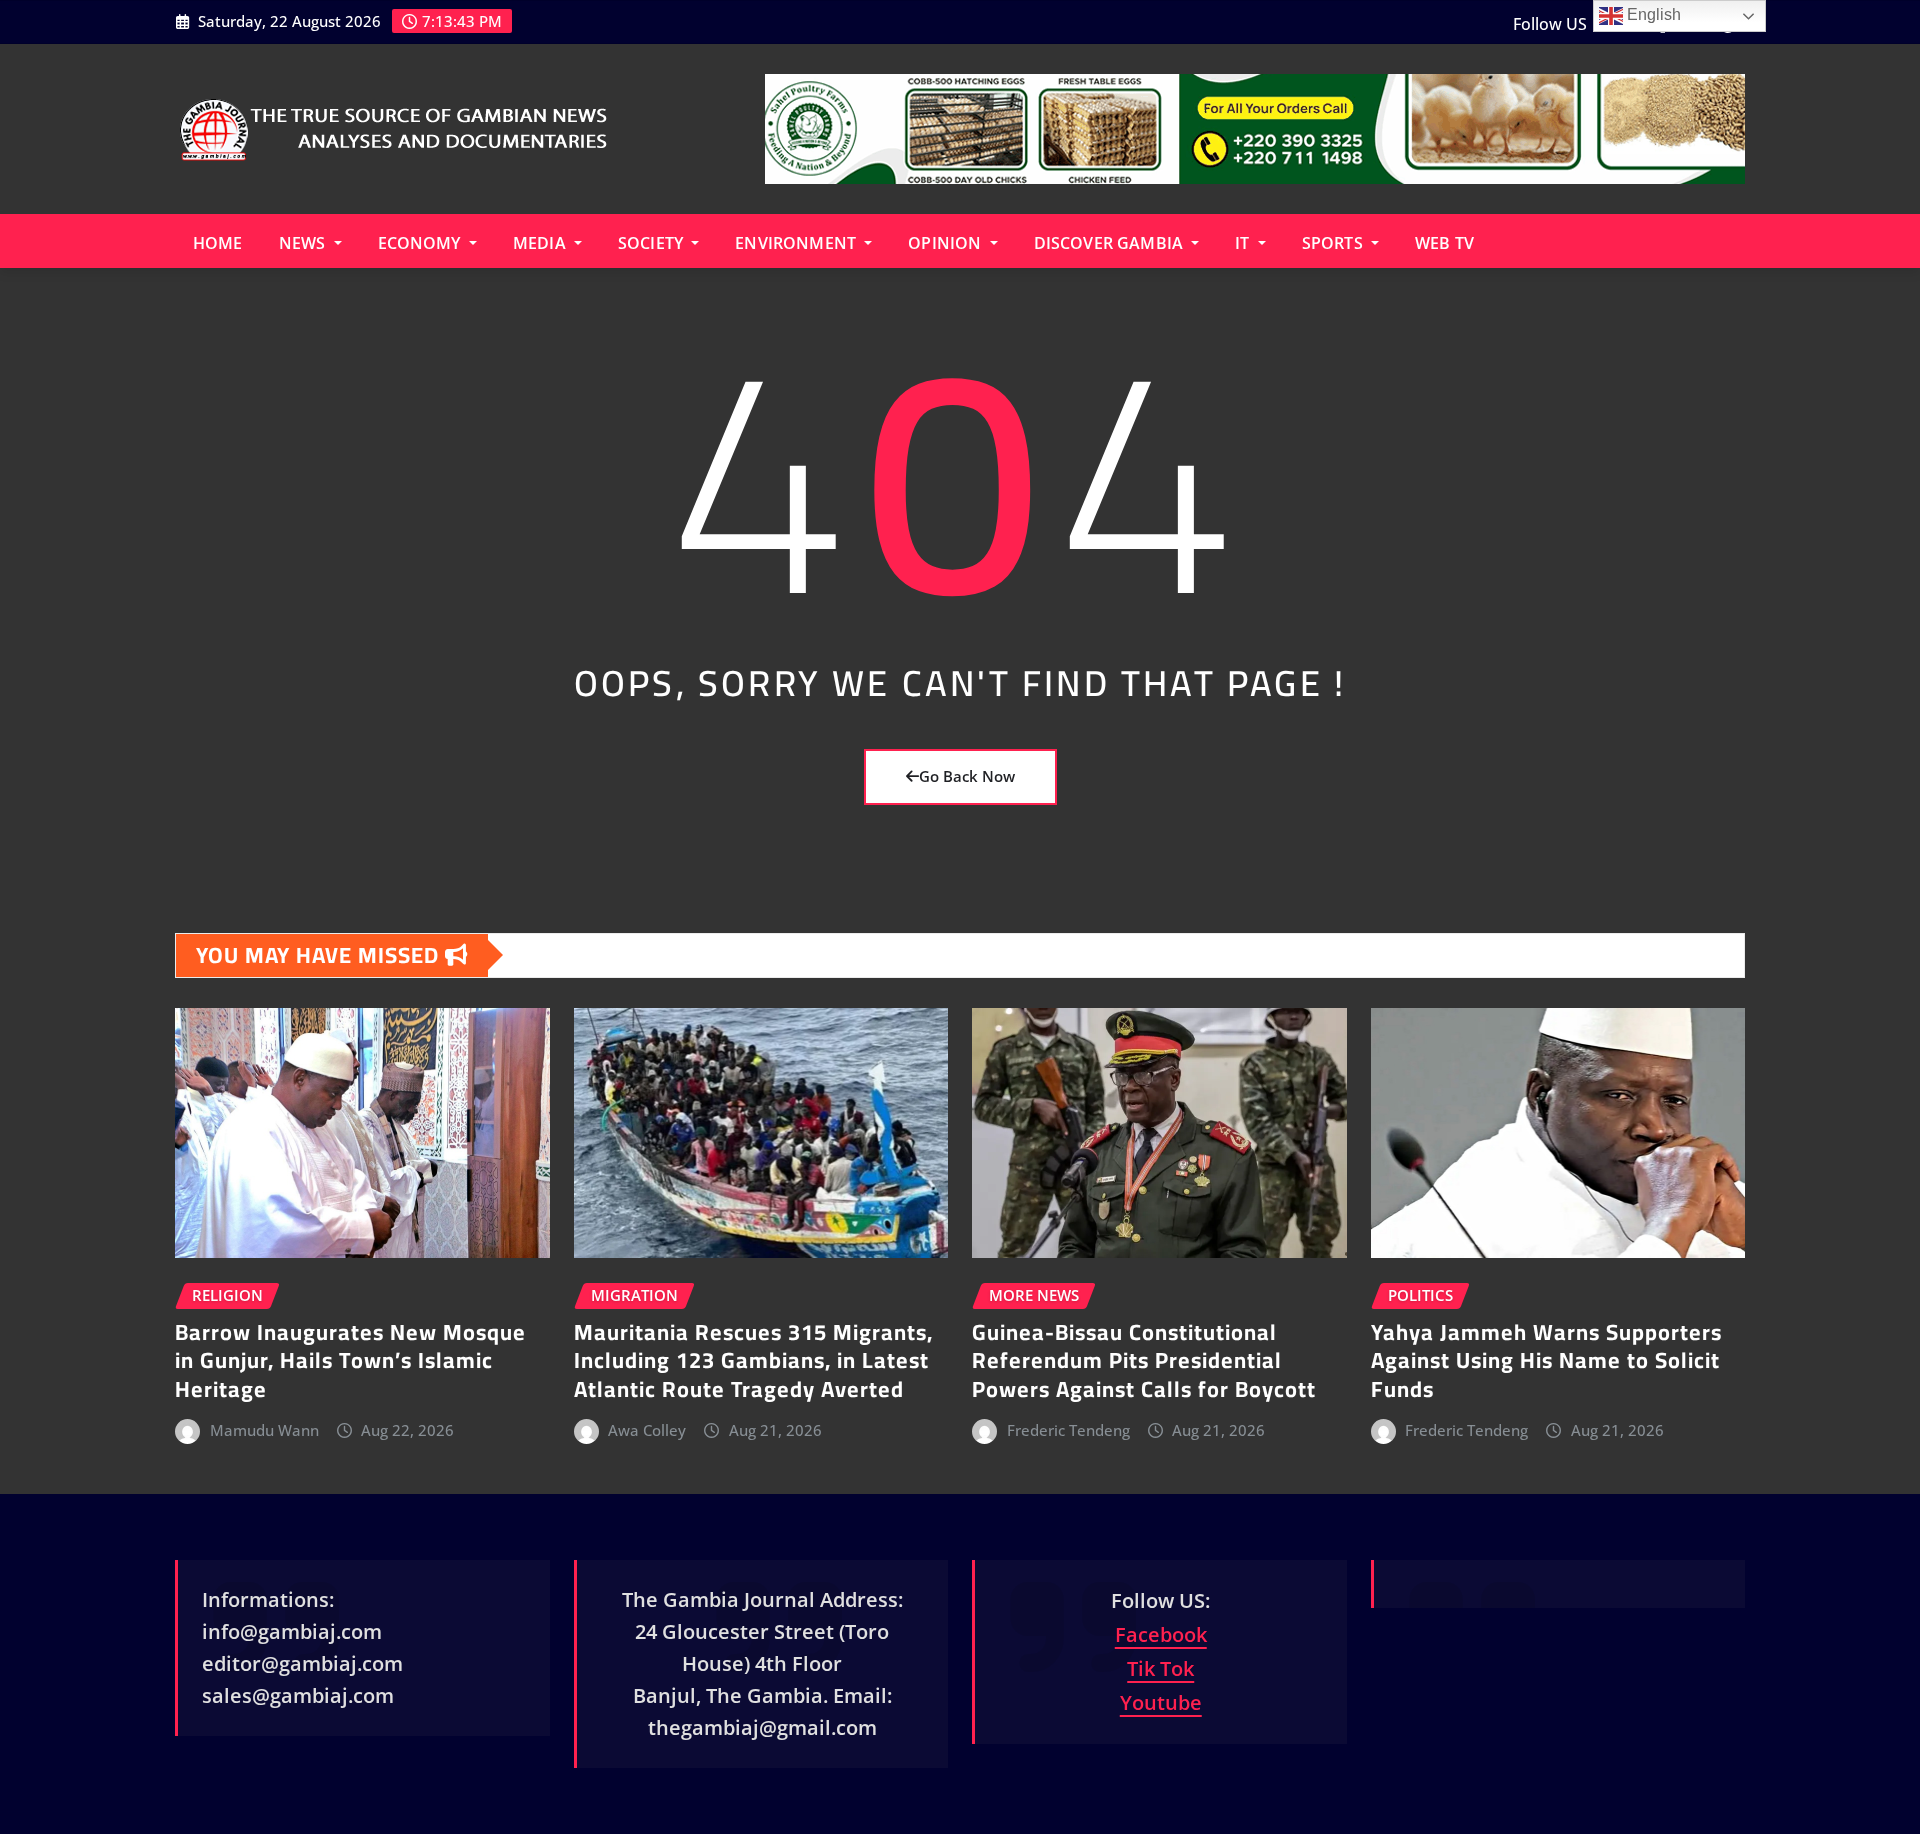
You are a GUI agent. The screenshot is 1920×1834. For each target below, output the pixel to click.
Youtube (1161, 1702)
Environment (797, 243)
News (304, 243)
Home (218, 243)
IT (1244, 243)
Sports (1334, 243)
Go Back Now (967, 776)
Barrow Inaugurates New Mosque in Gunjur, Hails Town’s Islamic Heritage (350, 1360)
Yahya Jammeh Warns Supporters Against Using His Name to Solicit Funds (1546, 1360)
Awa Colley (647, 1430)
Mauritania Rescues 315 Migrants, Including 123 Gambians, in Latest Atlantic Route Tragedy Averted (753, 1360)
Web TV (1444, 243)
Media (541, 243)
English (1652, 14)
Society (652, 243)
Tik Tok (1160, 1668)
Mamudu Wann (264, 1430)
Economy (421, 243)
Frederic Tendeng (1068, 1430)
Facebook (1161, 1634)
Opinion (946, 243)
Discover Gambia (1111, 243)
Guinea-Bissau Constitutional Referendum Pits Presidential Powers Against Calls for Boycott (1144, 1360)
